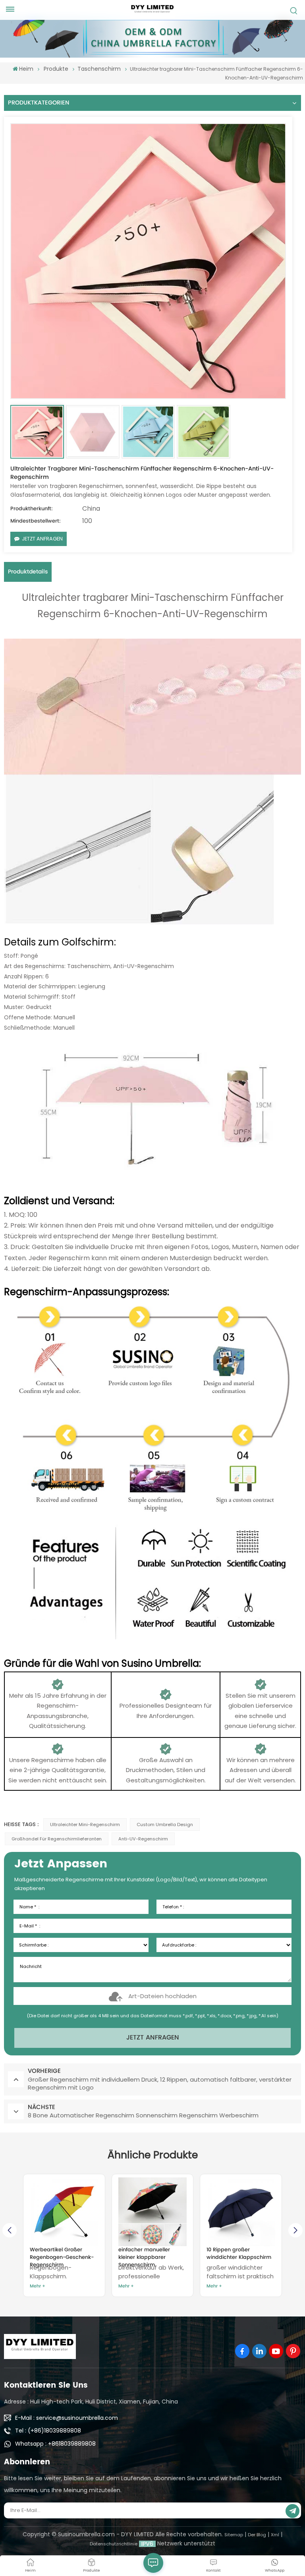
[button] (295, 2230)
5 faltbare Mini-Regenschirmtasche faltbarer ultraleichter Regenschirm (234, 2254)
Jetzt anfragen (42, 539)
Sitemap (234, 2535)
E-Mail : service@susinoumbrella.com (67, 2418)
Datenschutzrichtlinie (114, 2544)
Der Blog (257, 2535)
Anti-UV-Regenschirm (143, 1839)
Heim (26, 69)
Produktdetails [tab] (28, 572)
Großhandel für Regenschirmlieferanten (57, 1839)
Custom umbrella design (165, 1825)
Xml (275, 2535)
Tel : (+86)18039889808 (48, 2431)
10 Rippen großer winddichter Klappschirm (151, 2254)
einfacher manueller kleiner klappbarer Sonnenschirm (56, 2254)
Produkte (56, 69)
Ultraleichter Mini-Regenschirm (85, 1825)
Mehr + (38, 2286)
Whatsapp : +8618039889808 (55, 2444)
